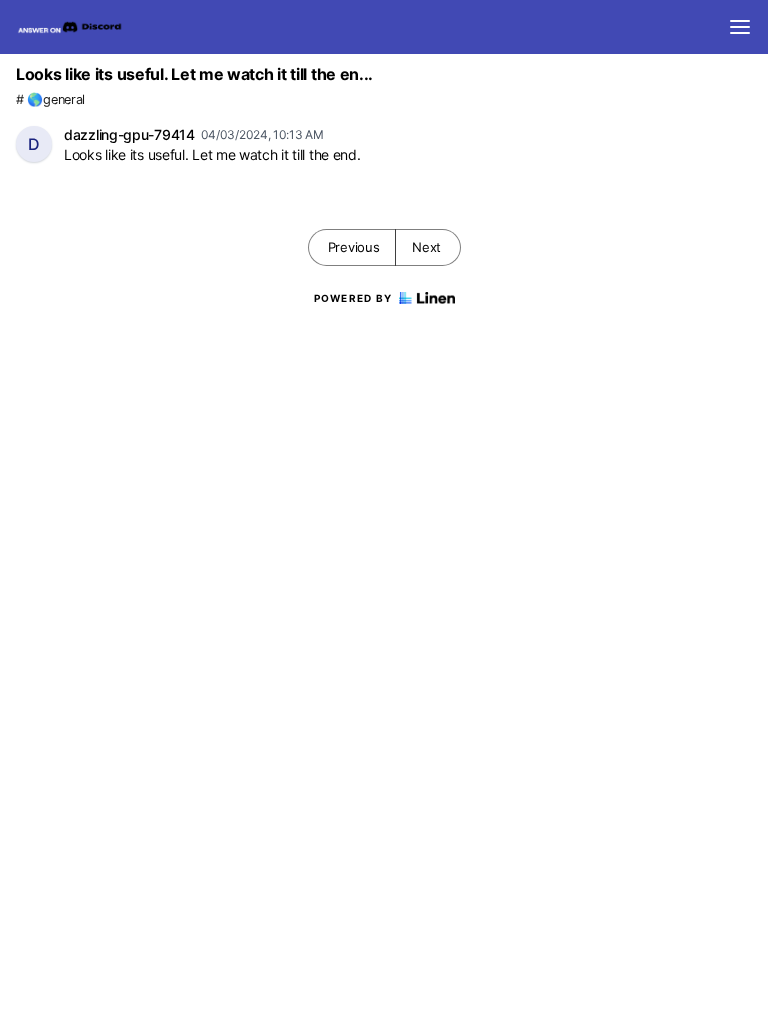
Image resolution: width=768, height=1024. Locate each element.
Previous (354, 247)
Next (426, 247)
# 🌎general (50, 99)
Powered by (353, 298)
